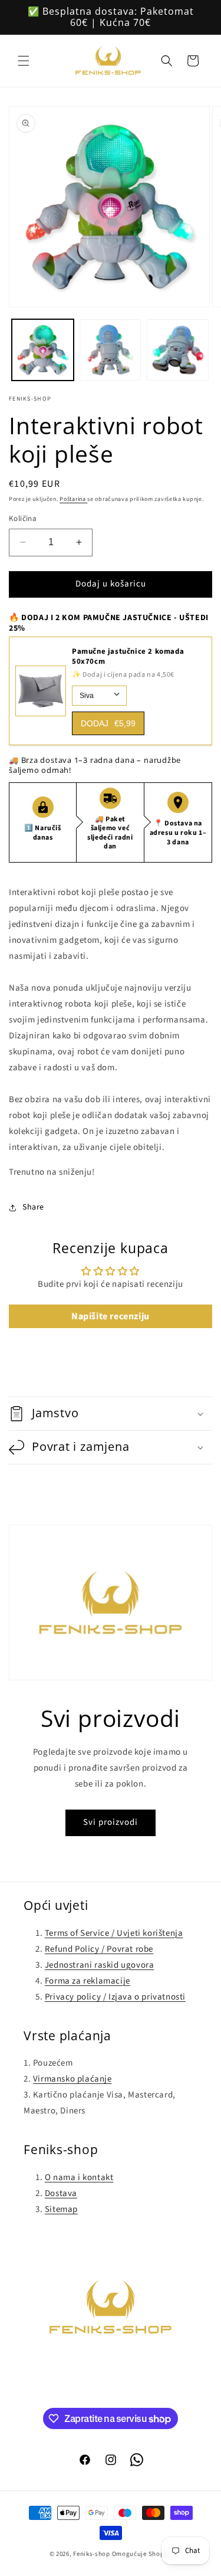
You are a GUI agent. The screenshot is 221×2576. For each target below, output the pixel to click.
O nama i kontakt (79, 2177)
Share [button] (33, 1207)
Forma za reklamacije (88, 1981)
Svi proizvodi (111, 1822)
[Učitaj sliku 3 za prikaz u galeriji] (178, 350)
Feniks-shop (92, 2554)
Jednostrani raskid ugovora (100, 1965)
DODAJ (108, 723)
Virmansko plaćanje (72, 2079)
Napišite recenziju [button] (111, 1316)
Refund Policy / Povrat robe (99, 1949)
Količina (23, 519)
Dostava (61, 2193)
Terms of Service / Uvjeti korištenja (114, 1933)
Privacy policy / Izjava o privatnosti (115, 1997)
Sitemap (61, 2209)
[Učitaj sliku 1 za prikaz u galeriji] (43, 350)
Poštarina (73, 499)
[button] (24, 61)
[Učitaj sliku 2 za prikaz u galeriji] (111, 350)
